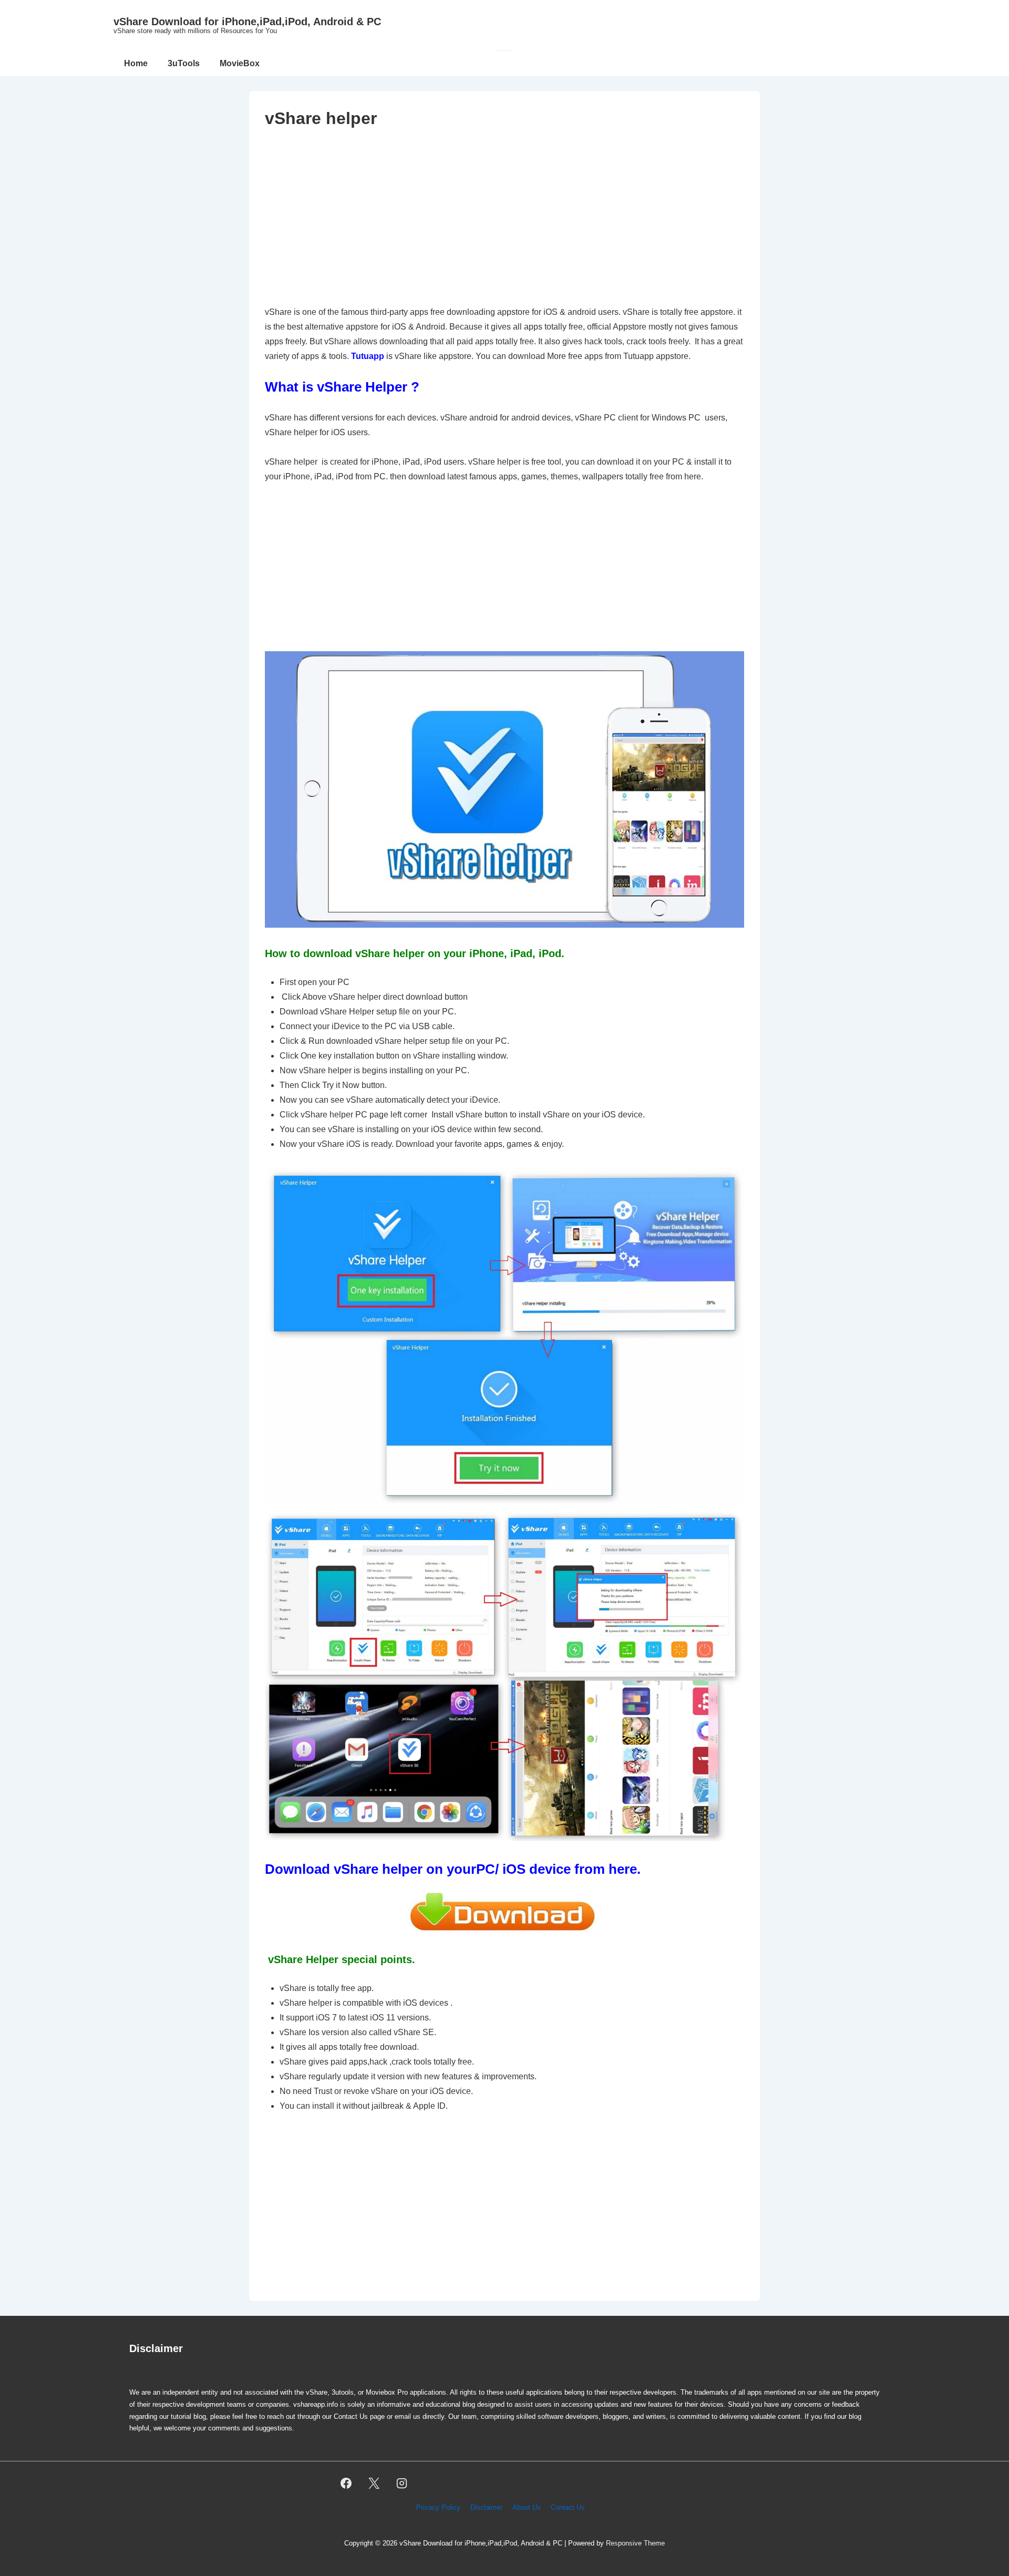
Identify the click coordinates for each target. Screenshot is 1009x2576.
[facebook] (346, 2483)
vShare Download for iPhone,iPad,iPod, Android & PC (247, 22)
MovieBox (240, 63)
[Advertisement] (504, 217)
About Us (527, 2507)
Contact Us (568, 2507)
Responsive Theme (635, 2543)
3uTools (184, 63)
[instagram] (402, 2483)
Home (136, 63)
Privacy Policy (438, 2507)
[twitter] (374, 2483)
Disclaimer (486, 2507)
